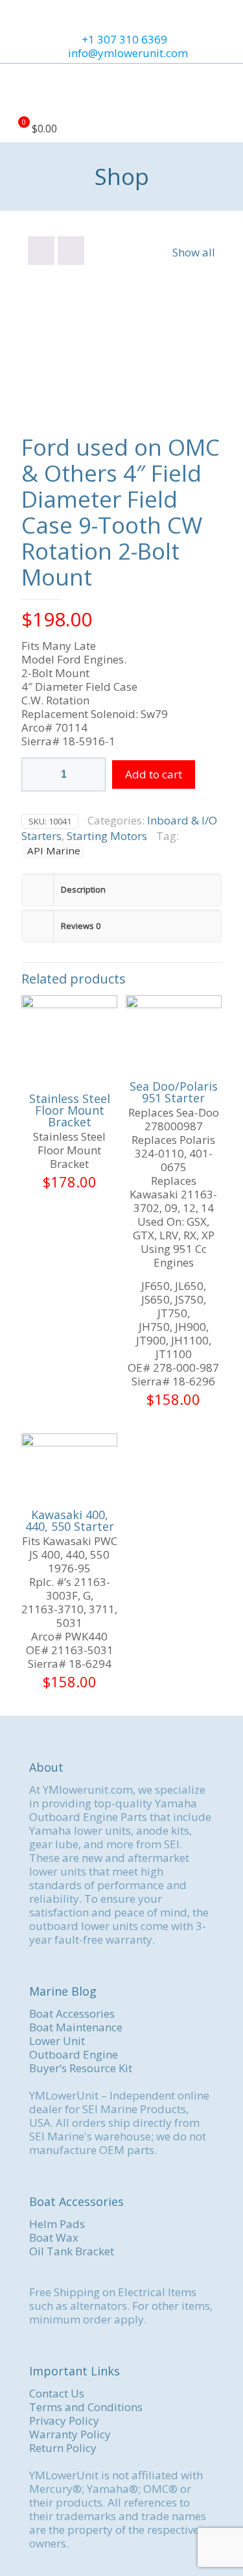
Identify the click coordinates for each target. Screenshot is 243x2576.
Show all (194, 252)
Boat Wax (54, 2237)
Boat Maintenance (76, 2027)
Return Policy (63, 2448)
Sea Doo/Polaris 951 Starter (174, 1092)
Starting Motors (107, 836)
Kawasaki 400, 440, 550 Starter (70, 1520)
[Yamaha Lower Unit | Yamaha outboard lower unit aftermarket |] (121, 90)
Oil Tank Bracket (72, 2251)
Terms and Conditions (86, 2407)
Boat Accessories (72, 2013)
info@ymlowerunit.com (128, 53)
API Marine (54, 850)
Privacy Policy (64, 2421)
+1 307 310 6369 (124, 39)
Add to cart (154, 774)
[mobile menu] (226, 90)
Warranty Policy (70, 2434)
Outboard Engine (74, 2054)
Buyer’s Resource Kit (81, 2068)
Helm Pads (57, 2224)
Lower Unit (57, 2041)
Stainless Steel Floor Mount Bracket (70, 1110)
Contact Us (57, 2393)
